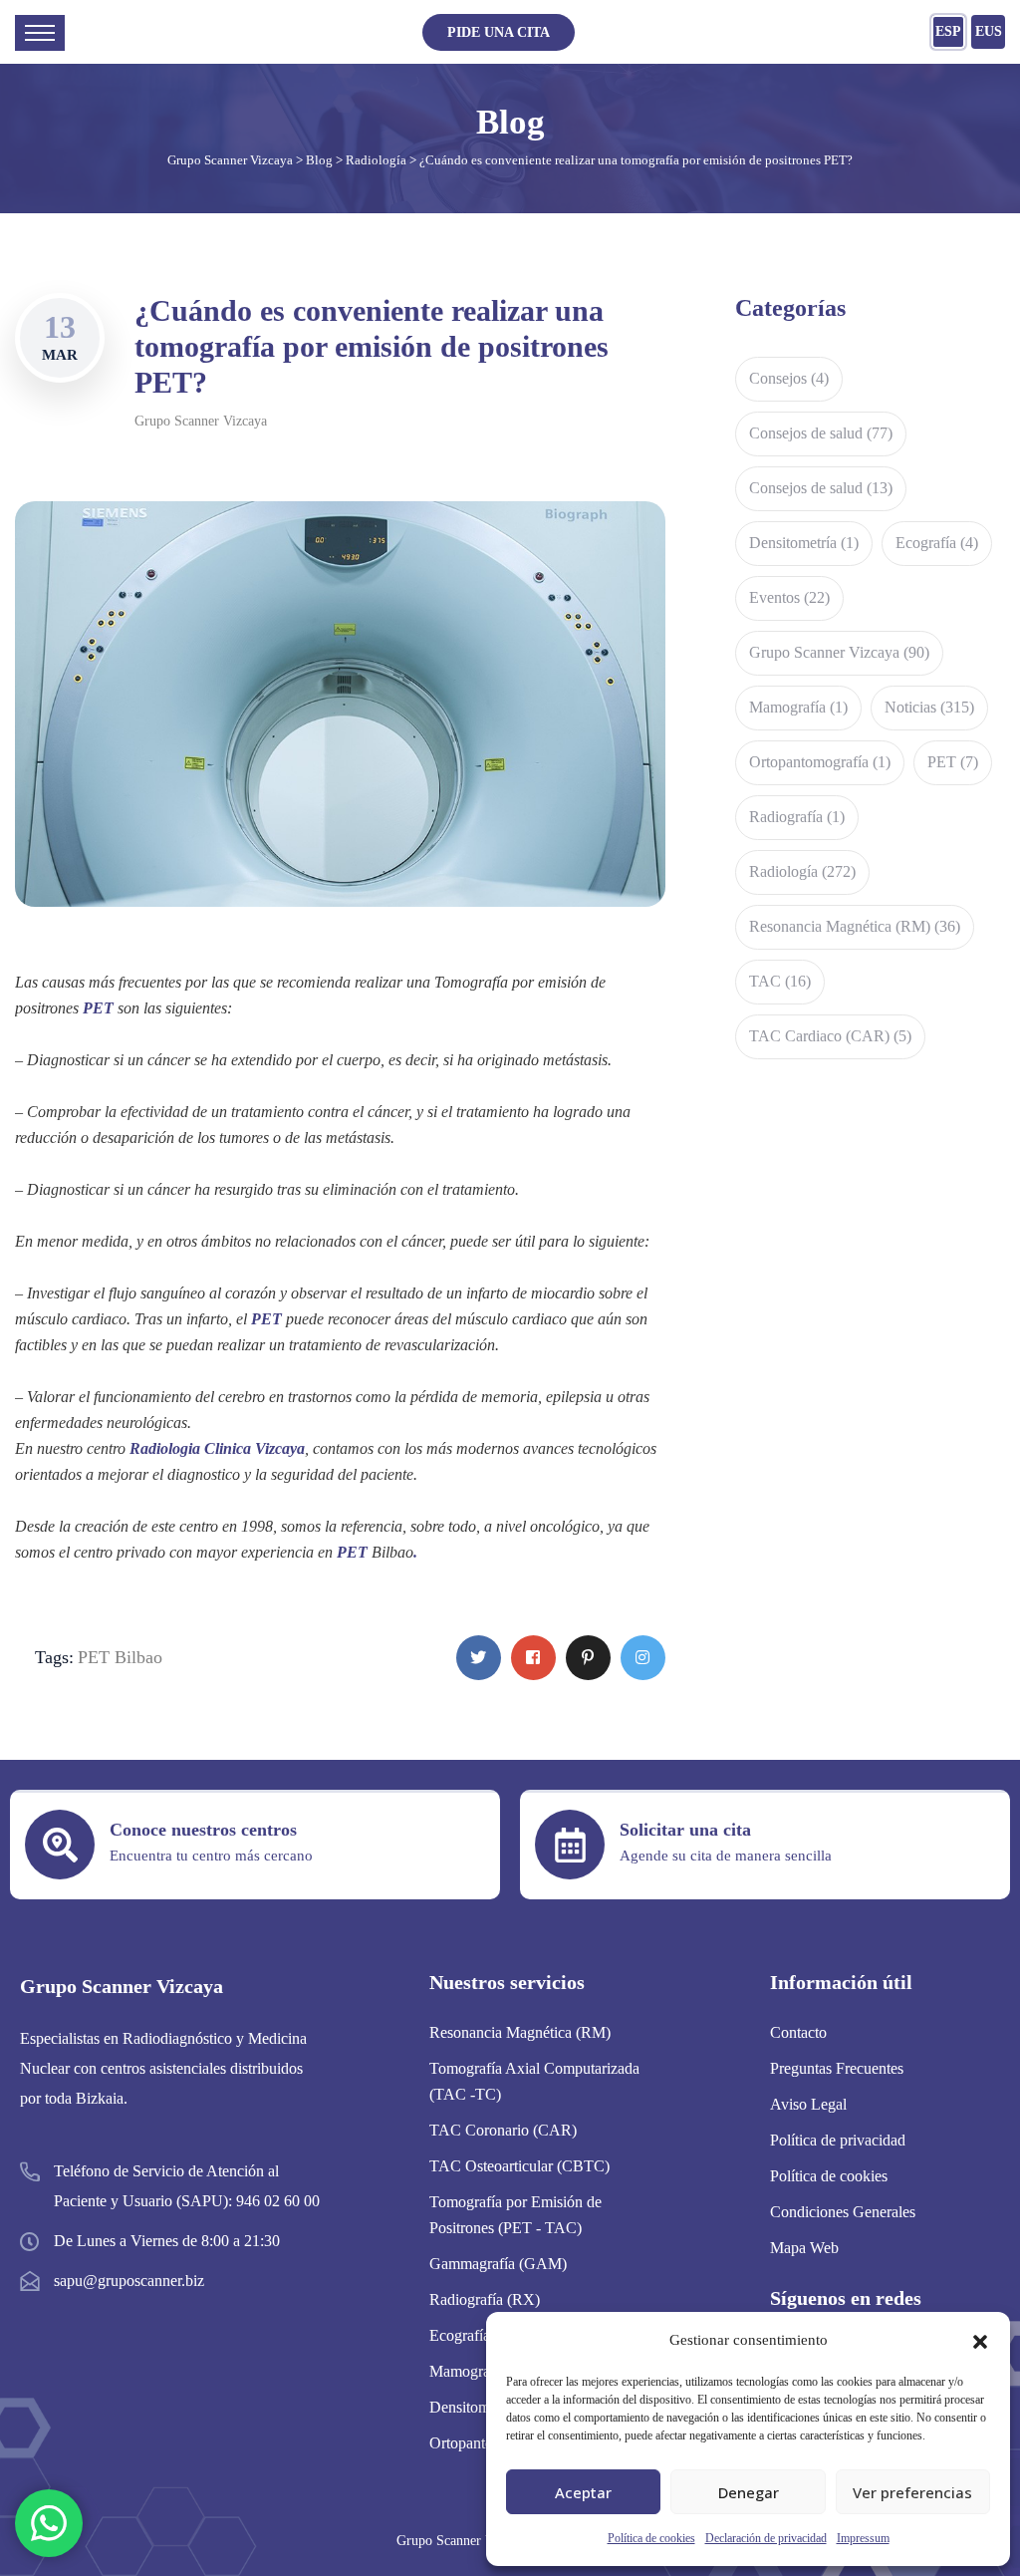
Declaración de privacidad (766, 2538)
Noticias (929, 707)
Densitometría (804, 543)
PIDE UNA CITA (499, 32)
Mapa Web (804, 2248)
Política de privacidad (838, 2140)
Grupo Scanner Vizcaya (201, 421)
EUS (989, 31)
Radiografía (797, 817)
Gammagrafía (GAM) (498, 2264)
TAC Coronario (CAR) (503, 2130)
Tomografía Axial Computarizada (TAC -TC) (534, 2081)
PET (953, 762)
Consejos (789, 378)
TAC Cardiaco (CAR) (830, 1036)
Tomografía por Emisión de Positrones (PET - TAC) (515, 2215)
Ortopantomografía (820, 762)
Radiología (802, 871)
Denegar (749, 2492)
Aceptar (583, 2492)
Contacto (798, 2032)
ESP (948, 31)
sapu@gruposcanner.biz (129, 2281)
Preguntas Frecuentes (837, 2068)
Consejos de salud (821, 433)
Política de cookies (651, 2538)
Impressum (863, 2538)
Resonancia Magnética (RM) (855, 926)
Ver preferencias (912, 2492)
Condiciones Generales (843, 2212)
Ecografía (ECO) (483, 2335)
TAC (780, 981)
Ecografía (937, 543)
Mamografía (798, 707)
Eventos (789, 597)
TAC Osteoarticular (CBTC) (519, 2166)
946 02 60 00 (278, 2201)
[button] (980, 2340)
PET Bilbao (120, 1657)
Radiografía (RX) (485, 2299)
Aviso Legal (808, 2104)
